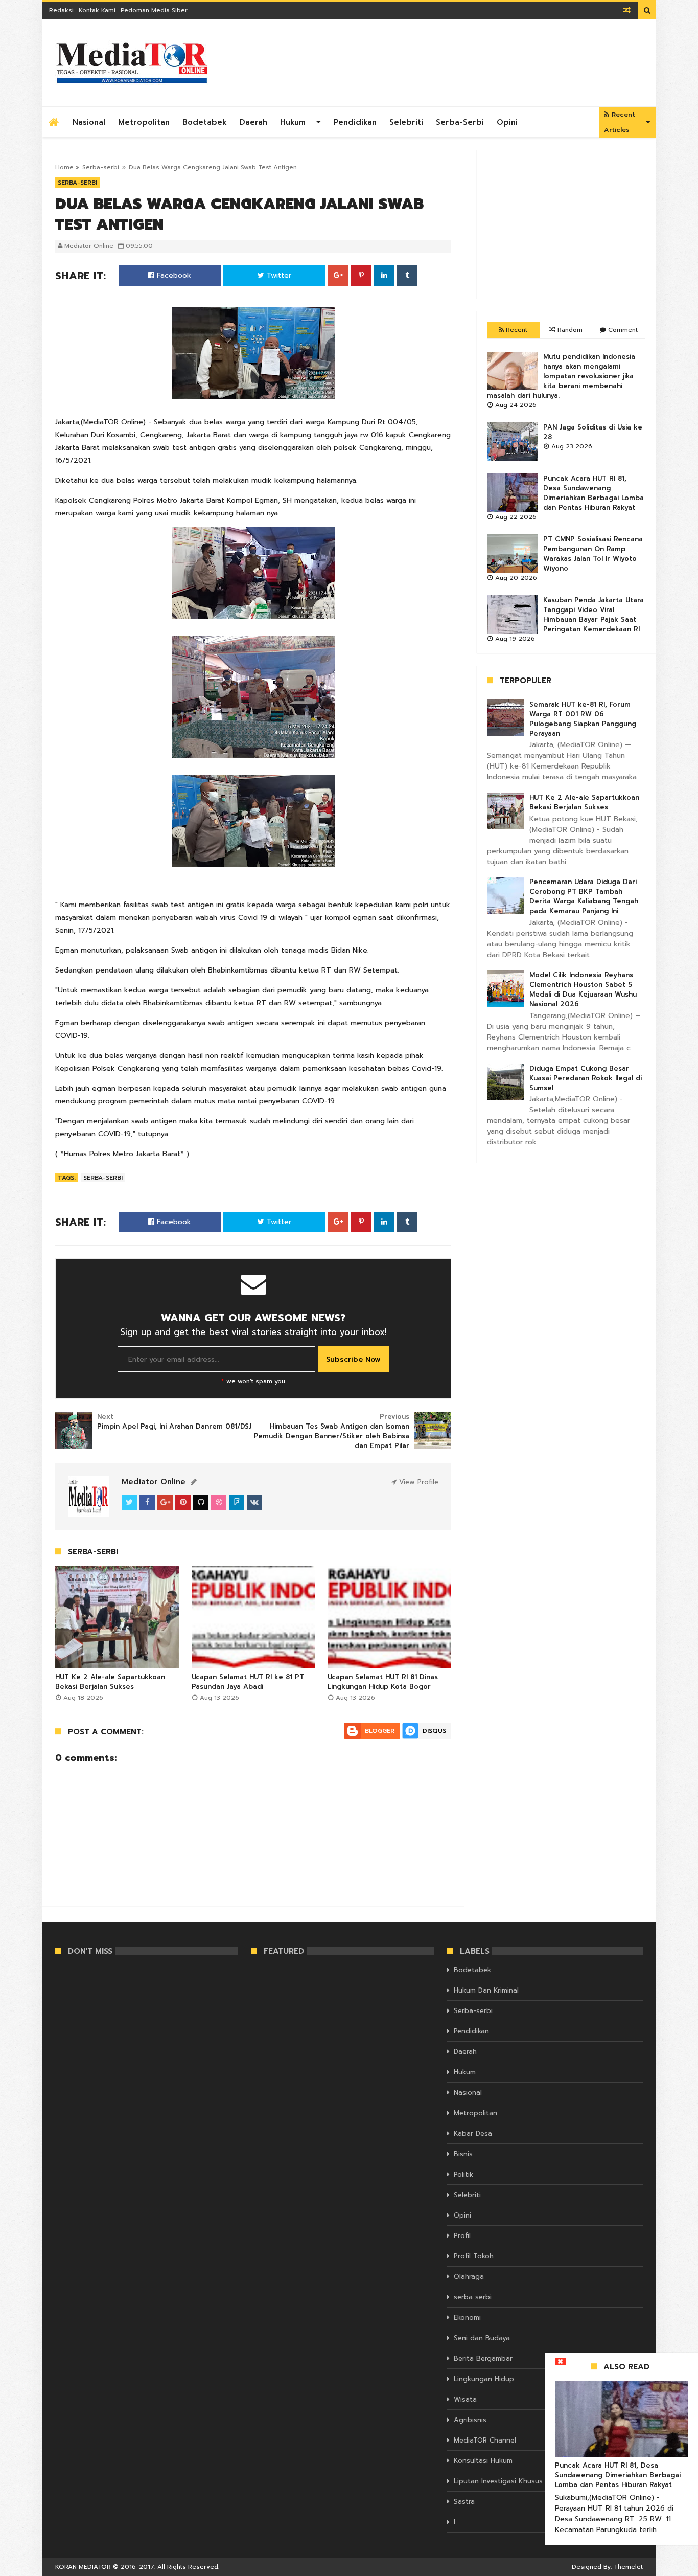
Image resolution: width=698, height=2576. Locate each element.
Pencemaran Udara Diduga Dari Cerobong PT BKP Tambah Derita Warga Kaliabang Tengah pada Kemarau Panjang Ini (584, 896)
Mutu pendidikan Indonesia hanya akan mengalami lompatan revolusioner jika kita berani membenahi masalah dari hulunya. (561, 376)
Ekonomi (467, 2318)
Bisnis (463, 2154)
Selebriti (406, 122)
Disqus (434, 1731)
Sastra (464, 2502)
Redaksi (61, 10)
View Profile (417, 1482)
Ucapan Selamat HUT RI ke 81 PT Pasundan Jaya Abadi (248, 1682)
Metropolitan (144, 122)
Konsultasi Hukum (483, 2461)
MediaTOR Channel (485, 2440)
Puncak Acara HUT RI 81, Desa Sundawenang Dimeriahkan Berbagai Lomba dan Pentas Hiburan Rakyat (594, 493)
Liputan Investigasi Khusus (498, 2481)
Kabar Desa (473, 2133)
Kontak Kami (97, 10)
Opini (507, 122)
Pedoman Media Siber (154, 10)
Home (64, 167)
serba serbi (473, 2297)
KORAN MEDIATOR (83, 2567)
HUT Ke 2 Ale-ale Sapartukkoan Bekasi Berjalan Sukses (110, 1682)
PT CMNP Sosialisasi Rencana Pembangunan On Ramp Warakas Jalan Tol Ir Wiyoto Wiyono (593, 554)
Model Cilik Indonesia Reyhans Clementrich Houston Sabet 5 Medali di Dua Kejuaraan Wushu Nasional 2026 (583, 989)
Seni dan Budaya (482, 2338)
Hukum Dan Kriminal (486, 1990)
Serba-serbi (460, 122)
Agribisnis (470, 2420)
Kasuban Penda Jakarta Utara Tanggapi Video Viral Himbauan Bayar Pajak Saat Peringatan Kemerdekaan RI (594, 615)
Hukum (293, 122)
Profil (462, 2236)
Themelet (628, 2567)
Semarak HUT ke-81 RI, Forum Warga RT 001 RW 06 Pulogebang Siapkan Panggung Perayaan (583, 719)
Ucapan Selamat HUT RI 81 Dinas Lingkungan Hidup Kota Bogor (383, 1682)
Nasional (89, 122)
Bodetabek (205, 122)
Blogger (380, 1731)
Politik (463, 2174)
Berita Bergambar (483, 2358)
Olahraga (469, 2277)
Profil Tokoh (474, 2256)
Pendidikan (355, 122)
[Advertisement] (566, 224)
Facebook (173, 275)
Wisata (465, 2399)
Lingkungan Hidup (484, 2379)
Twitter (278, 275)
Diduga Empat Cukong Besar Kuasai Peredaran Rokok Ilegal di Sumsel (586, 1078)
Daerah (253, 122)
